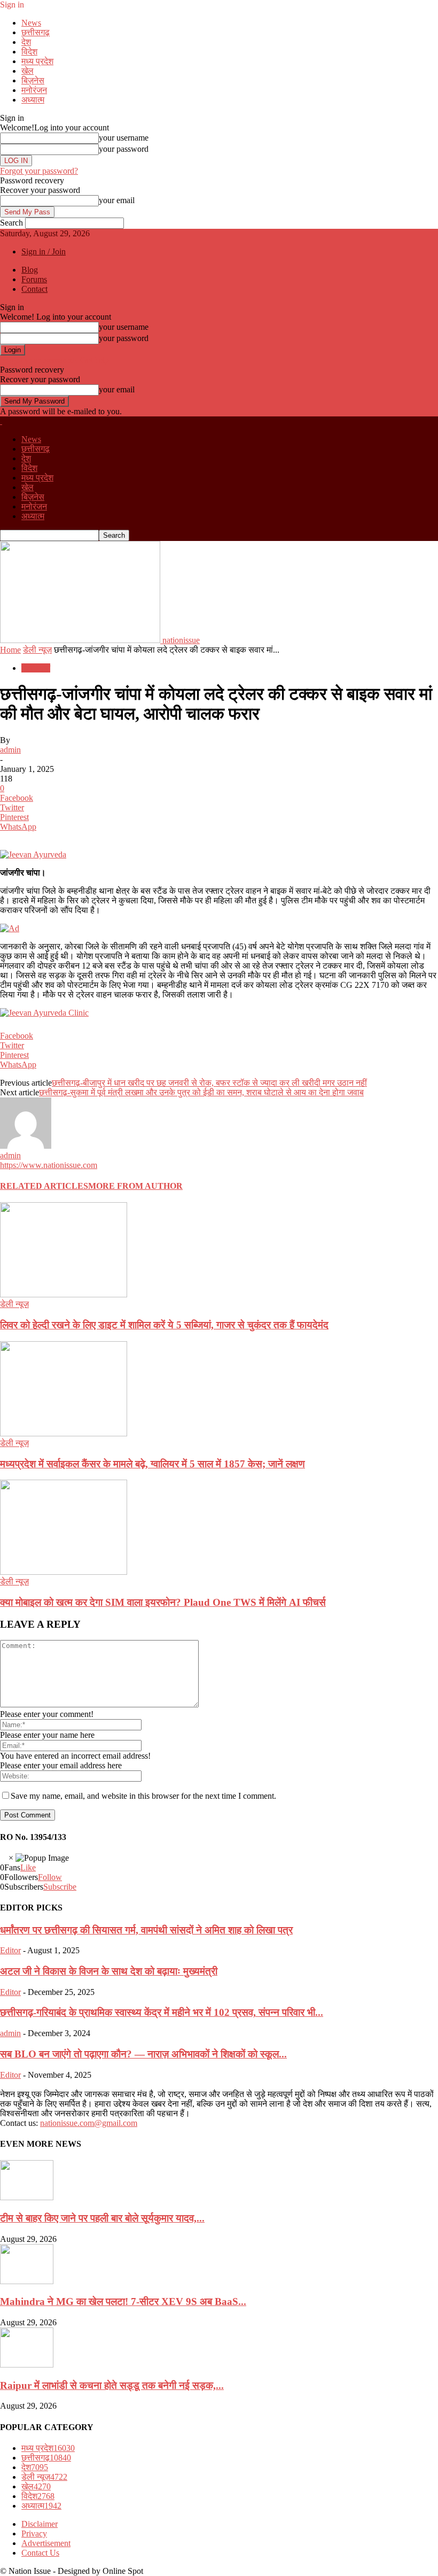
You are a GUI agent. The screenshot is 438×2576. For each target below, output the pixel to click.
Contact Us (40, 2553)
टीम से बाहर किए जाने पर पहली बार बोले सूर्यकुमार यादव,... (102, 2218)
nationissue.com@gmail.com (89, 2123)
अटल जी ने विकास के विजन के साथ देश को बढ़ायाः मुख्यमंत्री (109, 1971)
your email (117, 200)
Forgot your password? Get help (54, 360)
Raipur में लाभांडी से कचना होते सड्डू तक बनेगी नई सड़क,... (112, 2385)
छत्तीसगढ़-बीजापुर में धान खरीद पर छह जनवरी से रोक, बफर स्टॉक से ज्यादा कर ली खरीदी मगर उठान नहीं (209, 1083)
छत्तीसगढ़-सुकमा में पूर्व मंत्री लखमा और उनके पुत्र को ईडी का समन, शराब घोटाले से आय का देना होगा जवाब (201, 1092)
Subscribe (60, 1887)
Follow (50, 1877)
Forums (34, 279)
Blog (30, 270)
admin (10, 750)
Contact (34, 289)
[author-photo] (26, 1146)
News (31, 23)
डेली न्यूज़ (37, 650)
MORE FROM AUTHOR (135, 1186)
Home (10, 650)
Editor (10, 1950)
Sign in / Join (44, 252)
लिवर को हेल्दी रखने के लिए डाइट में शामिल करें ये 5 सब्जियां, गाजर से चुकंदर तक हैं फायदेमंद (164, 1325)
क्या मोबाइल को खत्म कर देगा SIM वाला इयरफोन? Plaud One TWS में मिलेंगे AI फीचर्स (163, 1602)
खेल (28, 71)
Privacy (34, 2534)
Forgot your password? (39, 171)
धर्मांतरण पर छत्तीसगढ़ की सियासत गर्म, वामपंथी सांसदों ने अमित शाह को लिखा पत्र (146, 1930)
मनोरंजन (34, 90)
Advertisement (46, 2543)
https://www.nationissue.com (49, 1165)
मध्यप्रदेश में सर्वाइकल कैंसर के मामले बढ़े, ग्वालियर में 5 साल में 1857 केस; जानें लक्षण (152, 1464)
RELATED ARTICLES (44, 1186)
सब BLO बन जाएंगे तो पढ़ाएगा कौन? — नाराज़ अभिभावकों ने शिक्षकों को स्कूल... (143, 2054)
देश (26, 42)
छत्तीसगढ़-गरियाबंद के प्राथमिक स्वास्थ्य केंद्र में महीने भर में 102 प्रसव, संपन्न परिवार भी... (162, 2012)
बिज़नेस (33, 80)
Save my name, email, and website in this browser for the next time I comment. (143, 1796)
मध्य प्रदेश (37, 61)
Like (28, 1867)
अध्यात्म (33, 100)
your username (124, 138)
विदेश (29, 52)
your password (124, 149)
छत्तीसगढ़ (36, 32)
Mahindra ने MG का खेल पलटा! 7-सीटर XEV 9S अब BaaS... (123, 2302)
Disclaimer (40, 2524)
